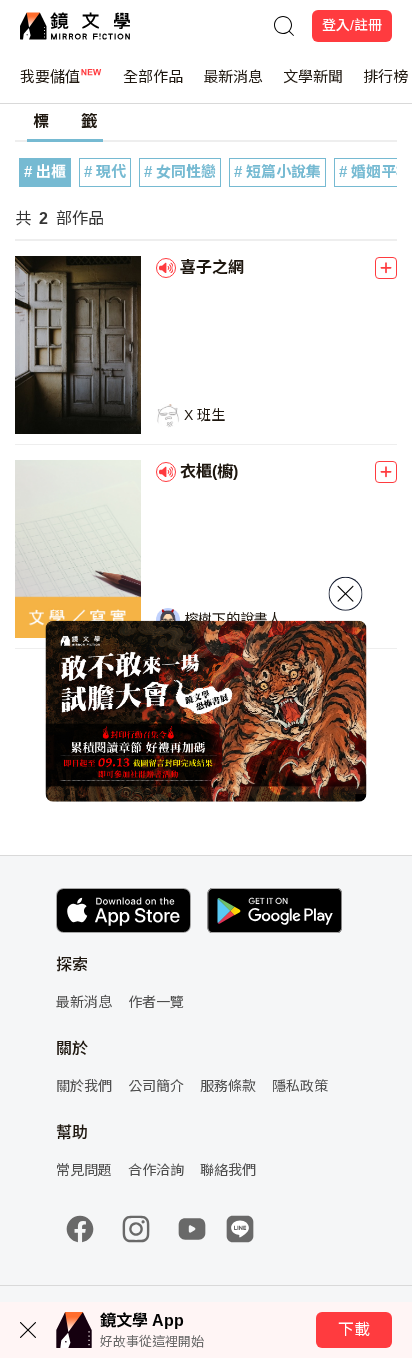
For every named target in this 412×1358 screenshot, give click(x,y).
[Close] (346, 594)
